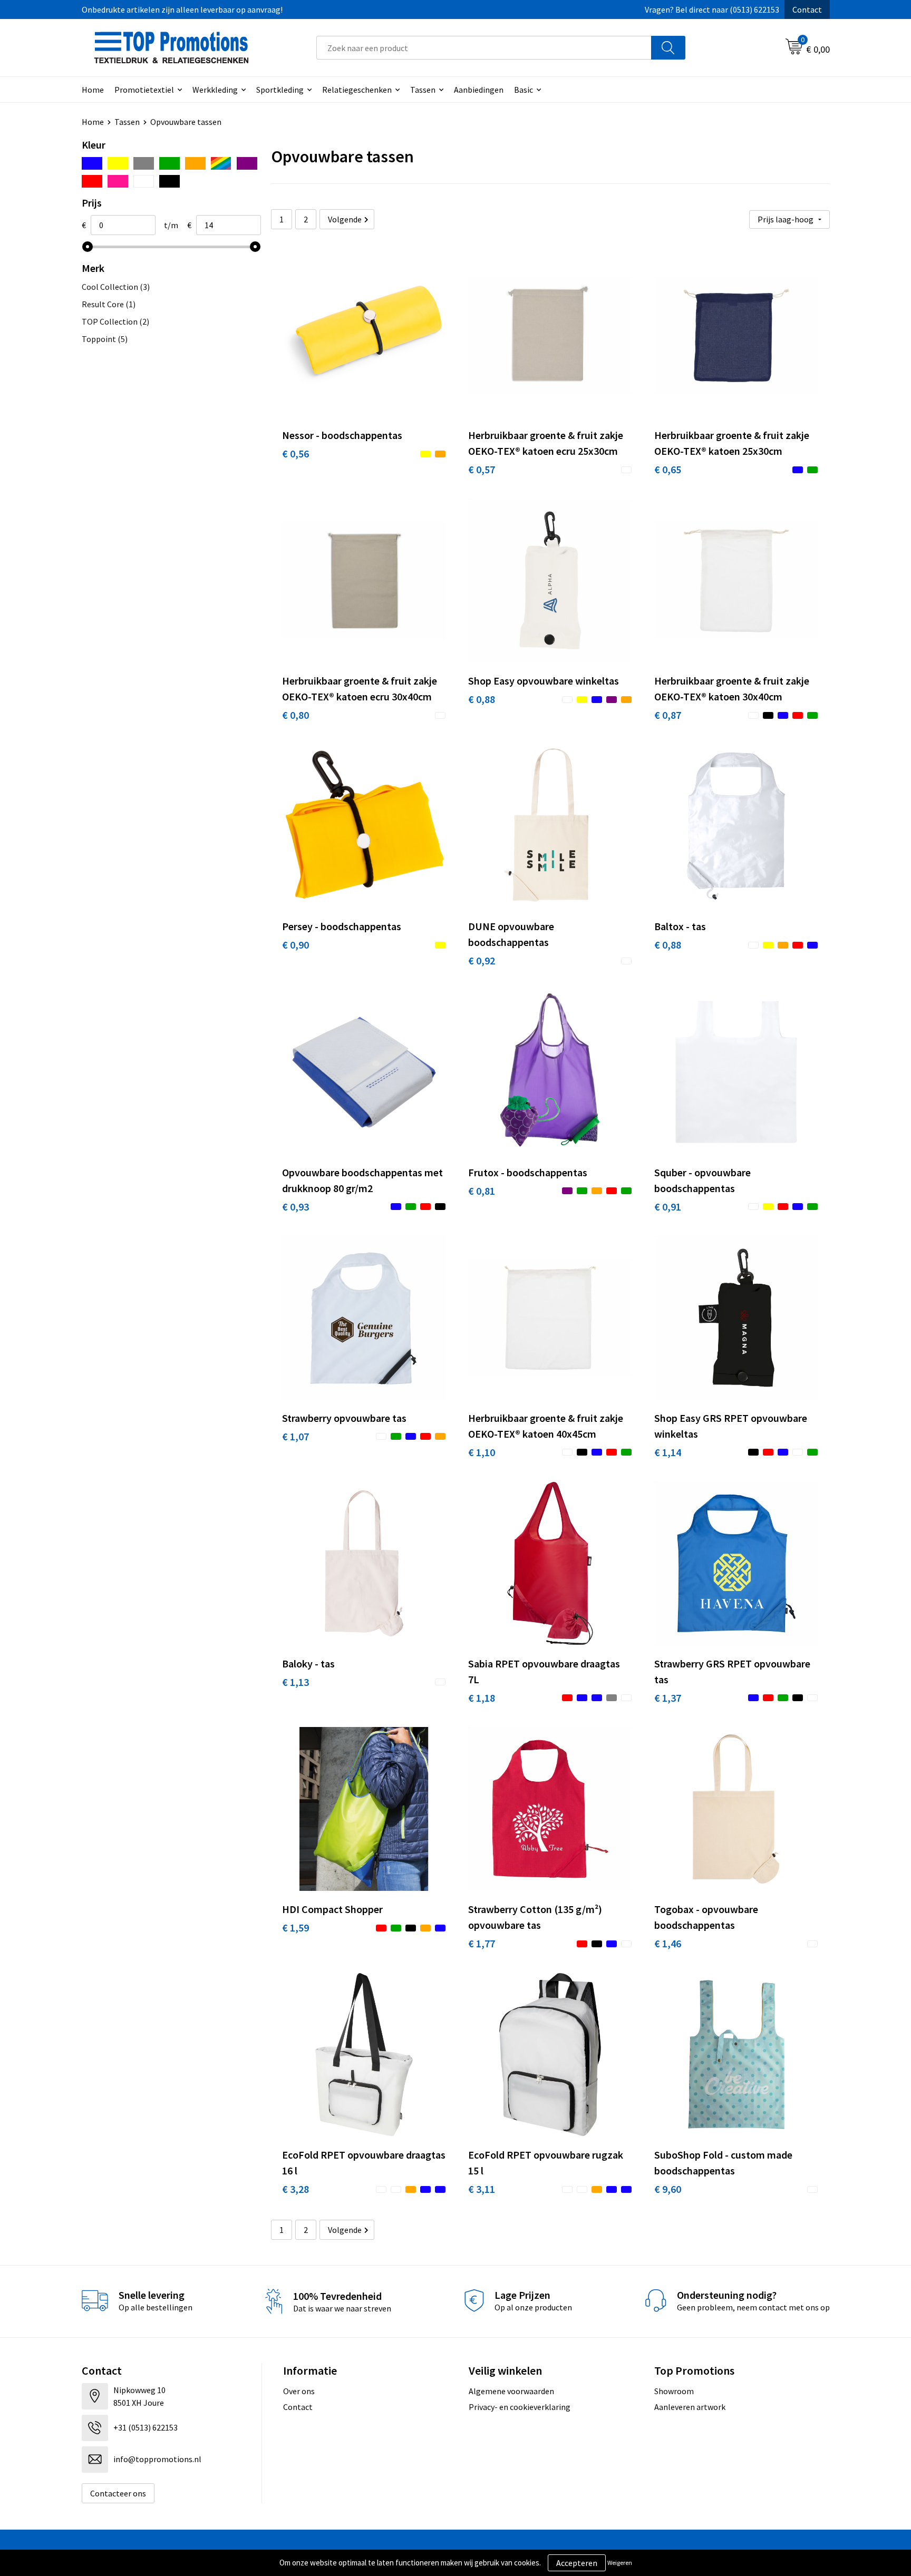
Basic (524, 90)
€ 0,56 (295, 453)
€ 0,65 (668, 469)
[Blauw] (92, 163)
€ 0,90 (295, 945)
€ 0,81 (482, 1191)
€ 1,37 (668, 1698)
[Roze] (118, 181)
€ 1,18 (482, 1698)
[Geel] (118, 163)
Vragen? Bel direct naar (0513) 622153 (712, 9)
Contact (807, 9)
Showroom (674, 2391)
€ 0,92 (482, 960)
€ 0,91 (668, 1207)
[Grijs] (144, 163)
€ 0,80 (295, 715)
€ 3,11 (482, 2189)
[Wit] (144, 181)
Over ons (299, 2391)
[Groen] (169, 163)
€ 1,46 (668, 1943)
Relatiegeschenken (357, 90)
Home (93, 90)
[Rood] (92, 181)
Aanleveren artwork (690, 2407)
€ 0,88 (482, 699)
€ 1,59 (295, 1928)
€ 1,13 (295, 1682)
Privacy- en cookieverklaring (520, 2407)
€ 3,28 (295, 2189)
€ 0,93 (295, 1207)
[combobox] (484, 48)
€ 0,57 (482, 469)
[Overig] (221, 163)
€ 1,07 (295, 1436)
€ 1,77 (482, 1943)
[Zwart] (169, 181)
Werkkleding (215, 90)
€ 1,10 (482, 1452)
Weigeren (620, 2563)
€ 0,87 (668, 715)
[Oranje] (195, 163)
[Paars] (247, 163)
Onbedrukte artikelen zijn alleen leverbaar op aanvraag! (182, 9)
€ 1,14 (668, 1452)
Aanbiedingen (479, 90)
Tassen (423, 90)
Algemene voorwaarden (511, 2391)
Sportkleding (280, 90)
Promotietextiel (144, 90)
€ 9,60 (668, 2189)
